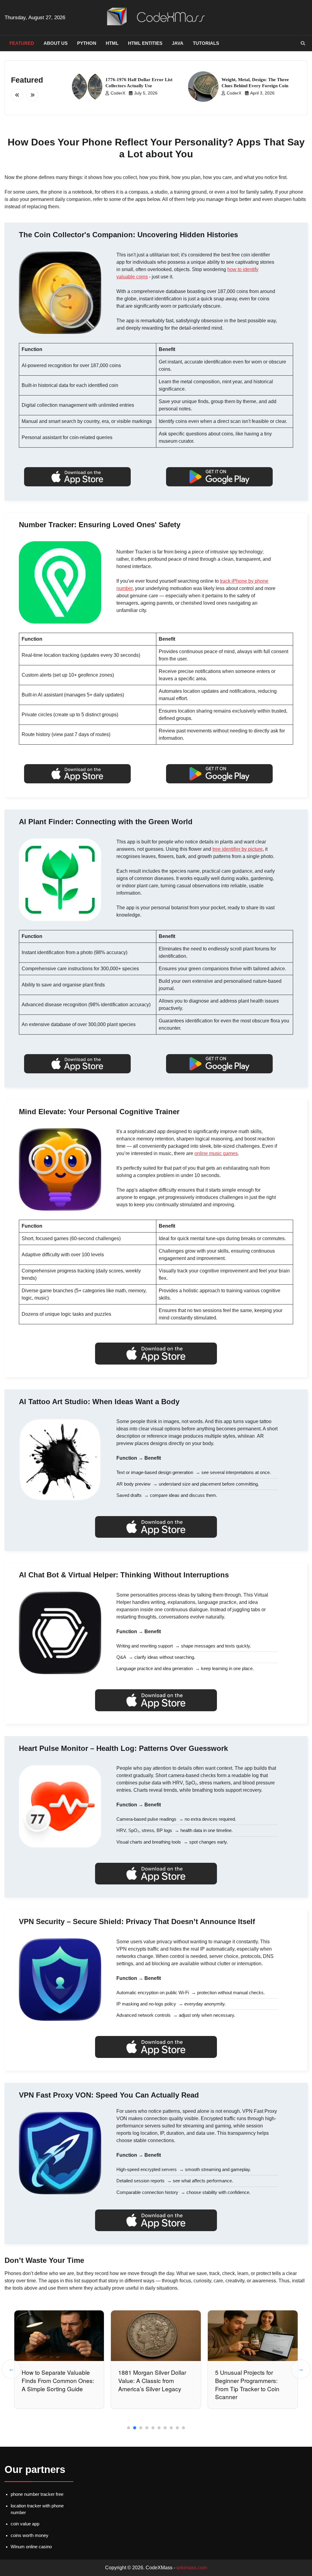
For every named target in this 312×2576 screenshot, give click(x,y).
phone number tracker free (37, 2494)
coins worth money (30, 2535)
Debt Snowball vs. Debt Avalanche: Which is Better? (252, 2376)
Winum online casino (31, 2547)
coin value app (25, 2524)
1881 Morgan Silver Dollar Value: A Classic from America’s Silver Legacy (56, 2380)
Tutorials (206, 43)
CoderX (118, 93)
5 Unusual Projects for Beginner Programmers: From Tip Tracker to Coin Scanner (151, 2385)
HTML (112, 43)
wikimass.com (192, 2568)
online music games (216, 1153)
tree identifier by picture (238, 849)
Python (87, 43)
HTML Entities (145, 43)
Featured (22, 43)
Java (178, 43)
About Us (56, 43)
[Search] (303, 43)
